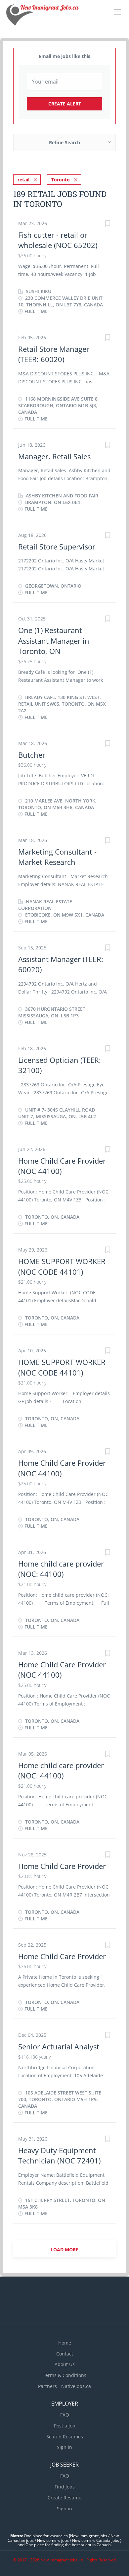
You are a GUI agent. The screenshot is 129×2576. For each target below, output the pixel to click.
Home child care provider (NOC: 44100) (61, 1569)
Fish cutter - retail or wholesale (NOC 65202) (58, 240)
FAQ (65, 2415)
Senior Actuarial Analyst (59, 2046)
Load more (64, 2250)
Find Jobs (65, 2487)
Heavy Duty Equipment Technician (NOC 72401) (59, 2155)
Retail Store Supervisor (57, 547)
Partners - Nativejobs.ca (64, 2386)
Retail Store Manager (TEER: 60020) (54, 354)
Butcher (32, 755)
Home (65, 2343)
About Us (65, 2364)
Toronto (61, 180)
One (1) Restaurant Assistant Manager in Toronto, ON (54, 641)
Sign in (64, 2447)
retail (23, 180)
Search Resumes (65, 2437)
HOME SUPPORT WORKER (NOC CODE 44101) (62, 1266)
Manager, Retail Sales (55, 456)
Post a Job (65, 2426)
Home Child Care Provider (62, 1866)
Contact (65, 2354)
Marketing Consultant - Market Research (57, 857)
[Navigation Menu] (117, 12)
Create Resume (64, 2498)
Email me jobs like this (64, 56)
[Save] (107, 224)
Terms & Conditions (64, 2375)
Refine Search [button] (64, 142)
